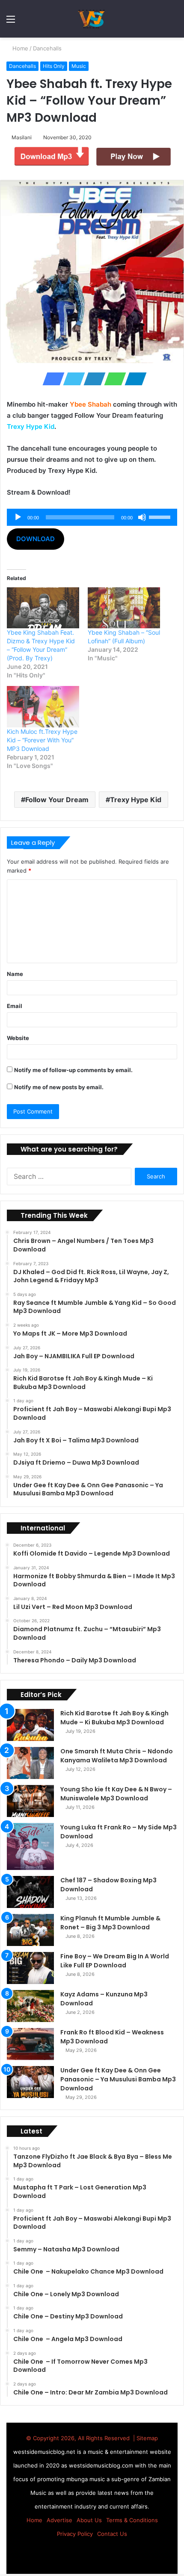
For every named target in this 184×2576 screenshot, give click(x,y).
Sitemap (147, 2438)
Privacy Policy (75, 2534)
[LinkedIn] (92, 379)
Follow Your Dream (57, 800)
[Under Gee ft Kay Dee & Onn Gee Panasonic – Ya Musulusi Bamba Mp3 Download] (30, 2082)
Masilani (23, 137)
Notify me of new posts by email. (59, 1087)
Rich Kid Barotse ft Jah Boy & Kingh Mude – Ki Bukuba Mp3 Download (114, 1718)
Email (15, 1006)
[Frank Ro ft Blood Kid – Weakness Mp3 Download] (30, 2044)
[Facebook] (51, 379)
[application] (92, 517)
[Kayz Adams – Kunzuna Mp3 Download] (30, 2006)
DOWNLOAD (36, 539)
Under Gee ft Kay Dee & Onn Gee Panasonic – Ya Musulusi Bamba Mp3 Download (118, 2079)
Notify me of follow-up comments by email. (73, 1070)
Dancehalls (48, 48)
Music (79, 66)
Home (20, 48)
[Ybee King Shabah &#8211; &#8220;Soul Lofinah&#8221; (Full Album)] (124, 608)
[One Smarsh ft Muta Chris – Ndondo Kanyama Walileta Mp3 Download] (30, 1763)
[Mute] (142, 517)
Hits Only (54, 66)
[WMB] (92, 19)
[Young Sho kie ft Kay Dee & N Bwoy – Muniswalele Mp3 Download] (30, 1801)
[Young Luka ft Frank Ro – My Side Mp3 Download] (30, 1846)
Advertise (59, 2520)
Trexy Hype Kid (136, 800)
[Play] (18, 517)
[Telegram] (133, 379)
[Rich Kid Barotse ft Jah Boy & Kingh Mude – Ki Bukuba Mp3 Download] (30, 1725)
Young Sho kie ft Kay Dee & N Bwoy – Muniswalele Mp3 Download (116, 1794)
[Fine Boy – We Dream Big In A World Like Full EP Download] (30, 1968)
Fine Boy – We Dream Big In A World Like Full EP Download (115, 1961)
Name (15, 974)
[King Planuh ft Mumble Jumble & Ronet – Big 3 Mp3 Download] (30, 1930)
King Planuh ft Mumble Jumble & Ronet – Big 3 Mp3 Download (110, 1923)
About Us (89, 2520)
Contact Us (112, 2534)
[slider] (161, 516)
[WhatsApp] (113, 379)
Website (18, 1038)
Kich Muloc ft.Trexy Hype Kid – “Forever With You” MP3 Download (42, 740)
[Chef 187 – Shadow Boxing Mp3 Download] (30, 1892)
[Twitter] (71, 379)
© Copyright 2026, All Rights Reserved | (81, 2438)
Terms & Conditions (132, 2520)
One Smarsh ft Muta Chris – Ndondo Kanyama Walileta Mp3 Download (117, 1756)
